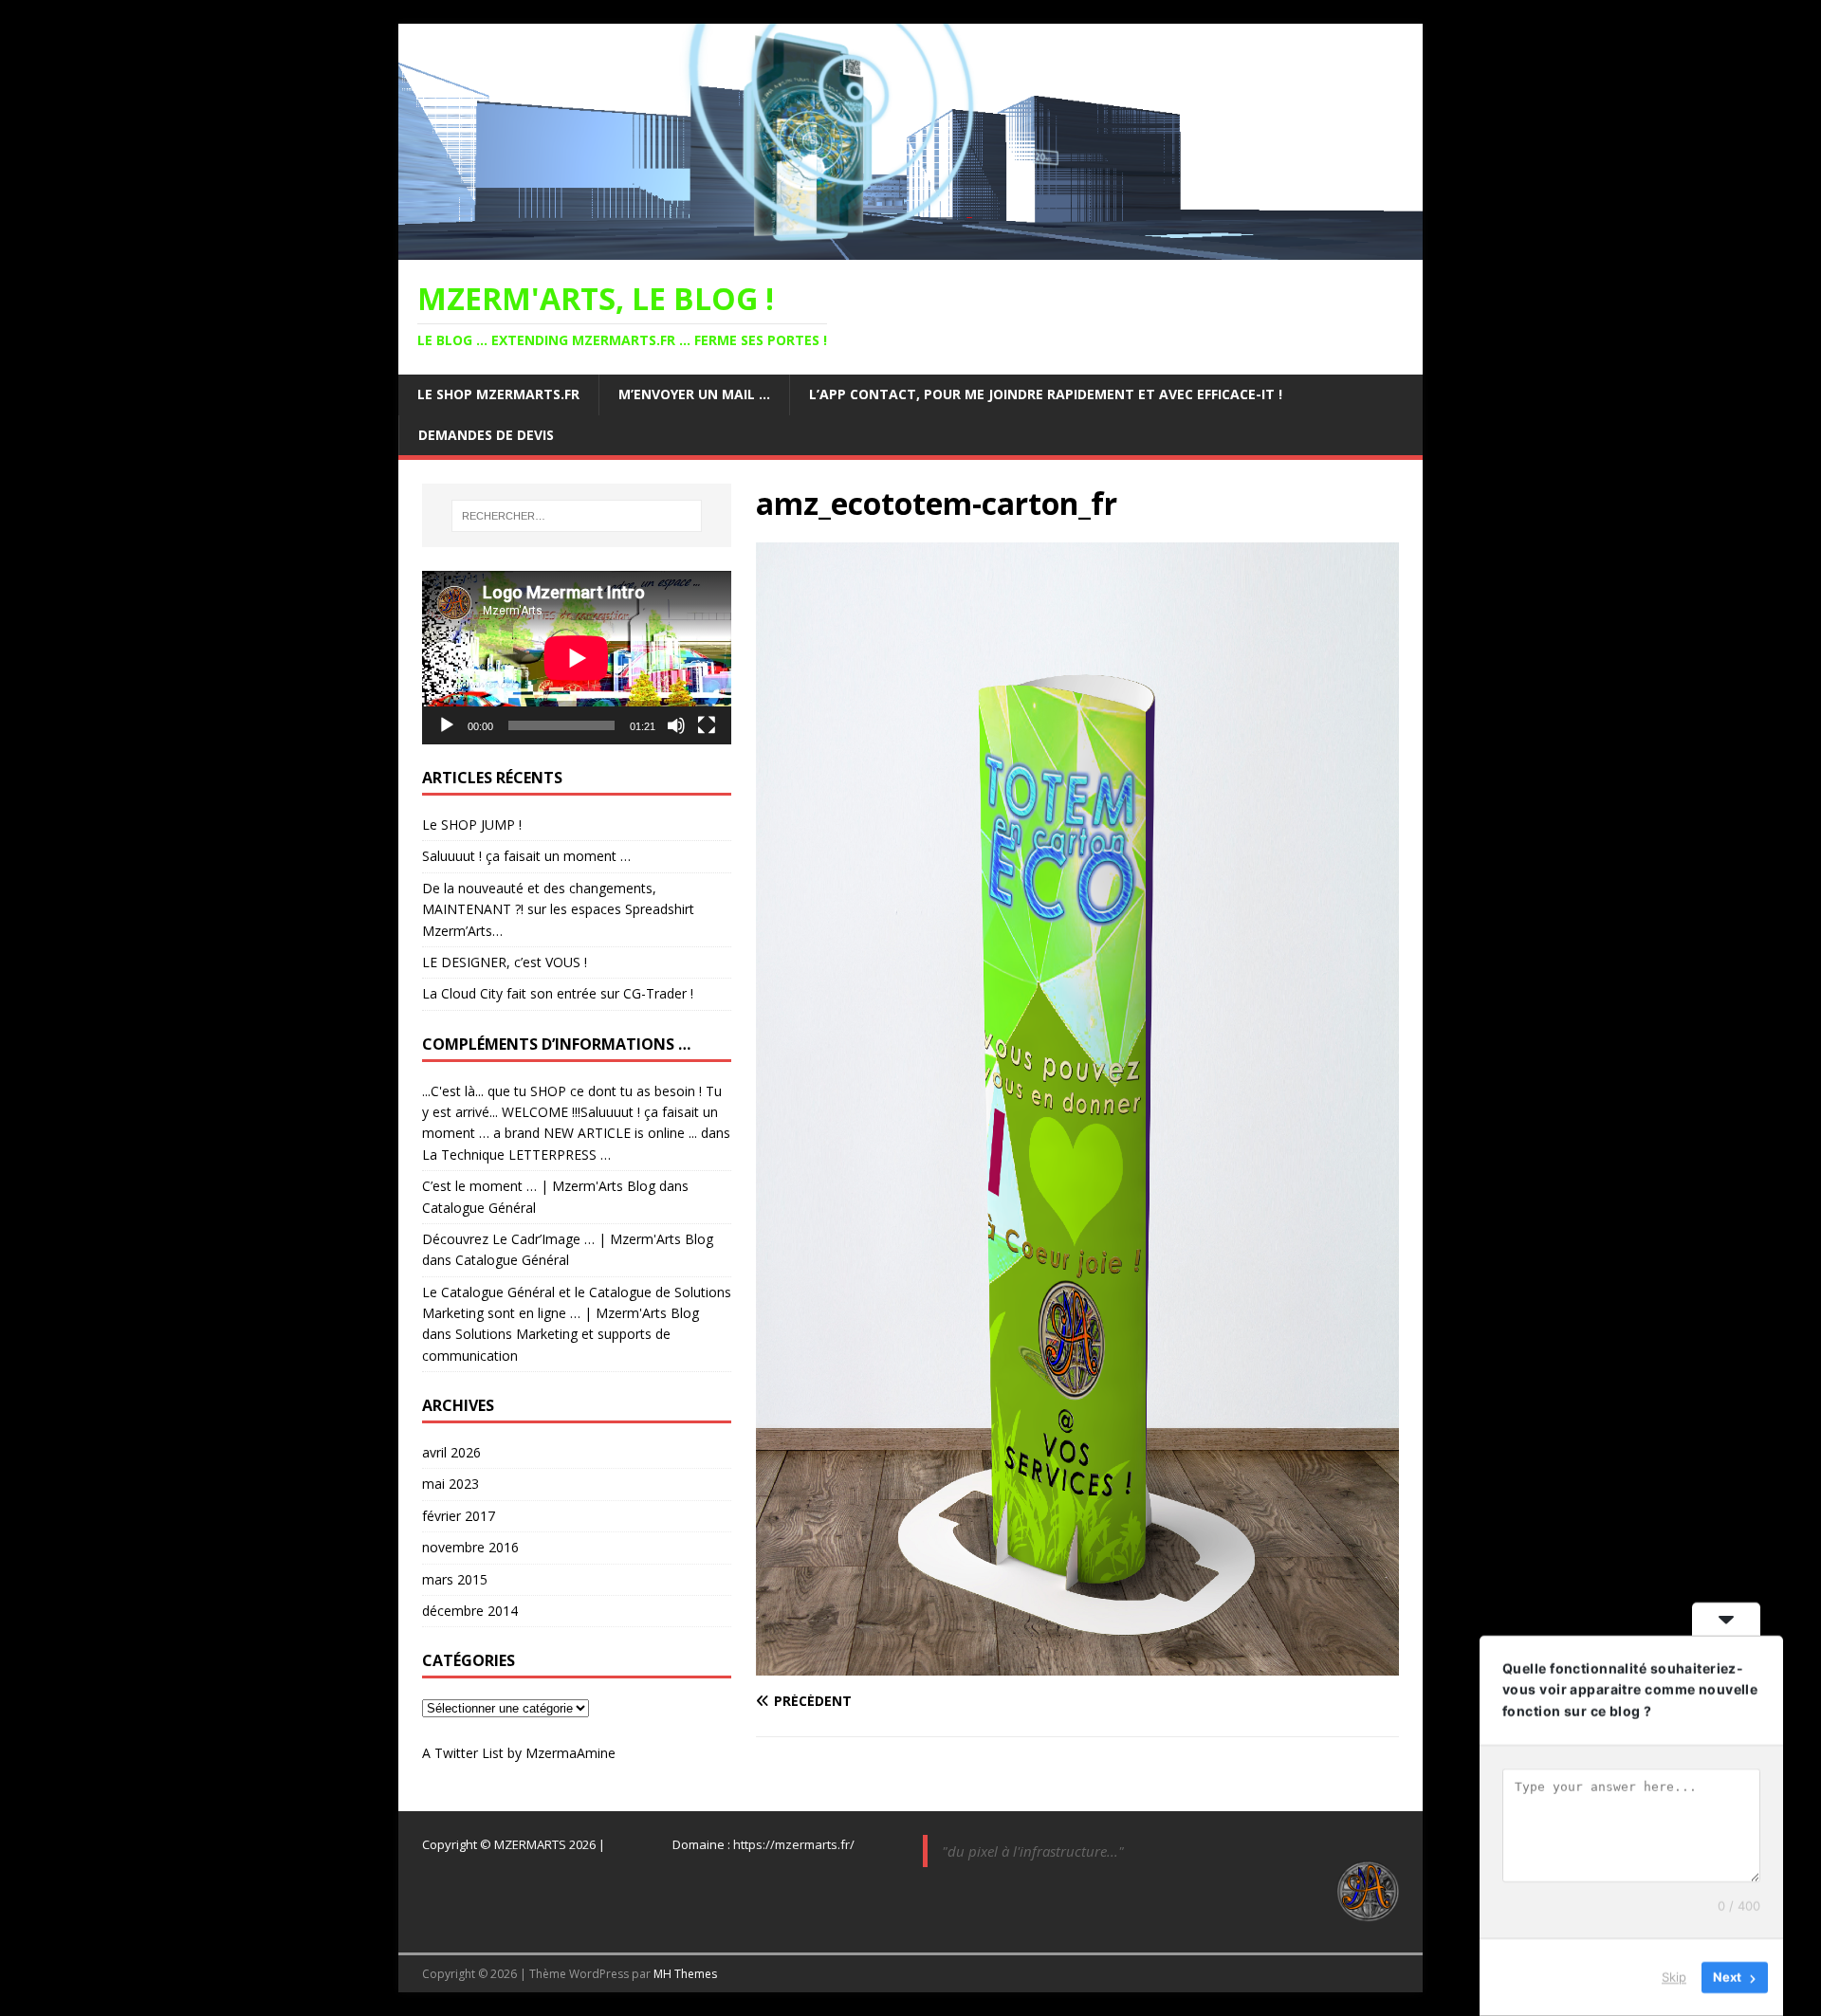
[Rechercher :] (577, 516)
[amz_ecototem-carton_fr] (1077, 1665)
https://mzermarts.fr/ (794, 1844)
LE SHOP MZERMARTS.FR (498, 394)
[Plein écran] (707, 725)
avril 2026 (451, 1452)
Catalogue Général (479, 1208)
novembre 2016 (470, 1547)
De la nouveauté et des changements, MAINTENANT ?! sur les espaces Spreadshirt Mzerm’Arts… (558, 909)
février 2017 (459, 1516)
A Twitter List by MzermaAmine (519, 1753)
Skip (1674, 1977)
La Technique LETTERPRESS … (516, 1155)
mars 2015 (455, 1579)
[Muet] (676, 725)
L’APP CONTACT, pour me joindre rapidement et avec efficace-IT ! (1046, 394)
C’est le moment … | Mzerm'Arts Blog (539, 1186)
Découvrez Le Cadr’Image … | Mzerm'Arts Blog (568, 1239)
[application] (577, 658)
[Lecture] (447, 725)
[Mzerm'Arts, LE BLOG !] (910, 249)
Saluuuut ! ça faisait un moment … (526, 856)
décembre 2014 (470, 1611)
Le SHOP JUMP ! (472, 825)
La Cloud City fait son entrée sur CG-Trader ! (558, 993)
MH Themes (685, 1974)
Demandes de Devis (486, 435)
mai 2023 (451, 1484)
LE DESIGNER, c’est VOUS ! (505, 962)
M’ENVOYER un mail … (694, 394)
